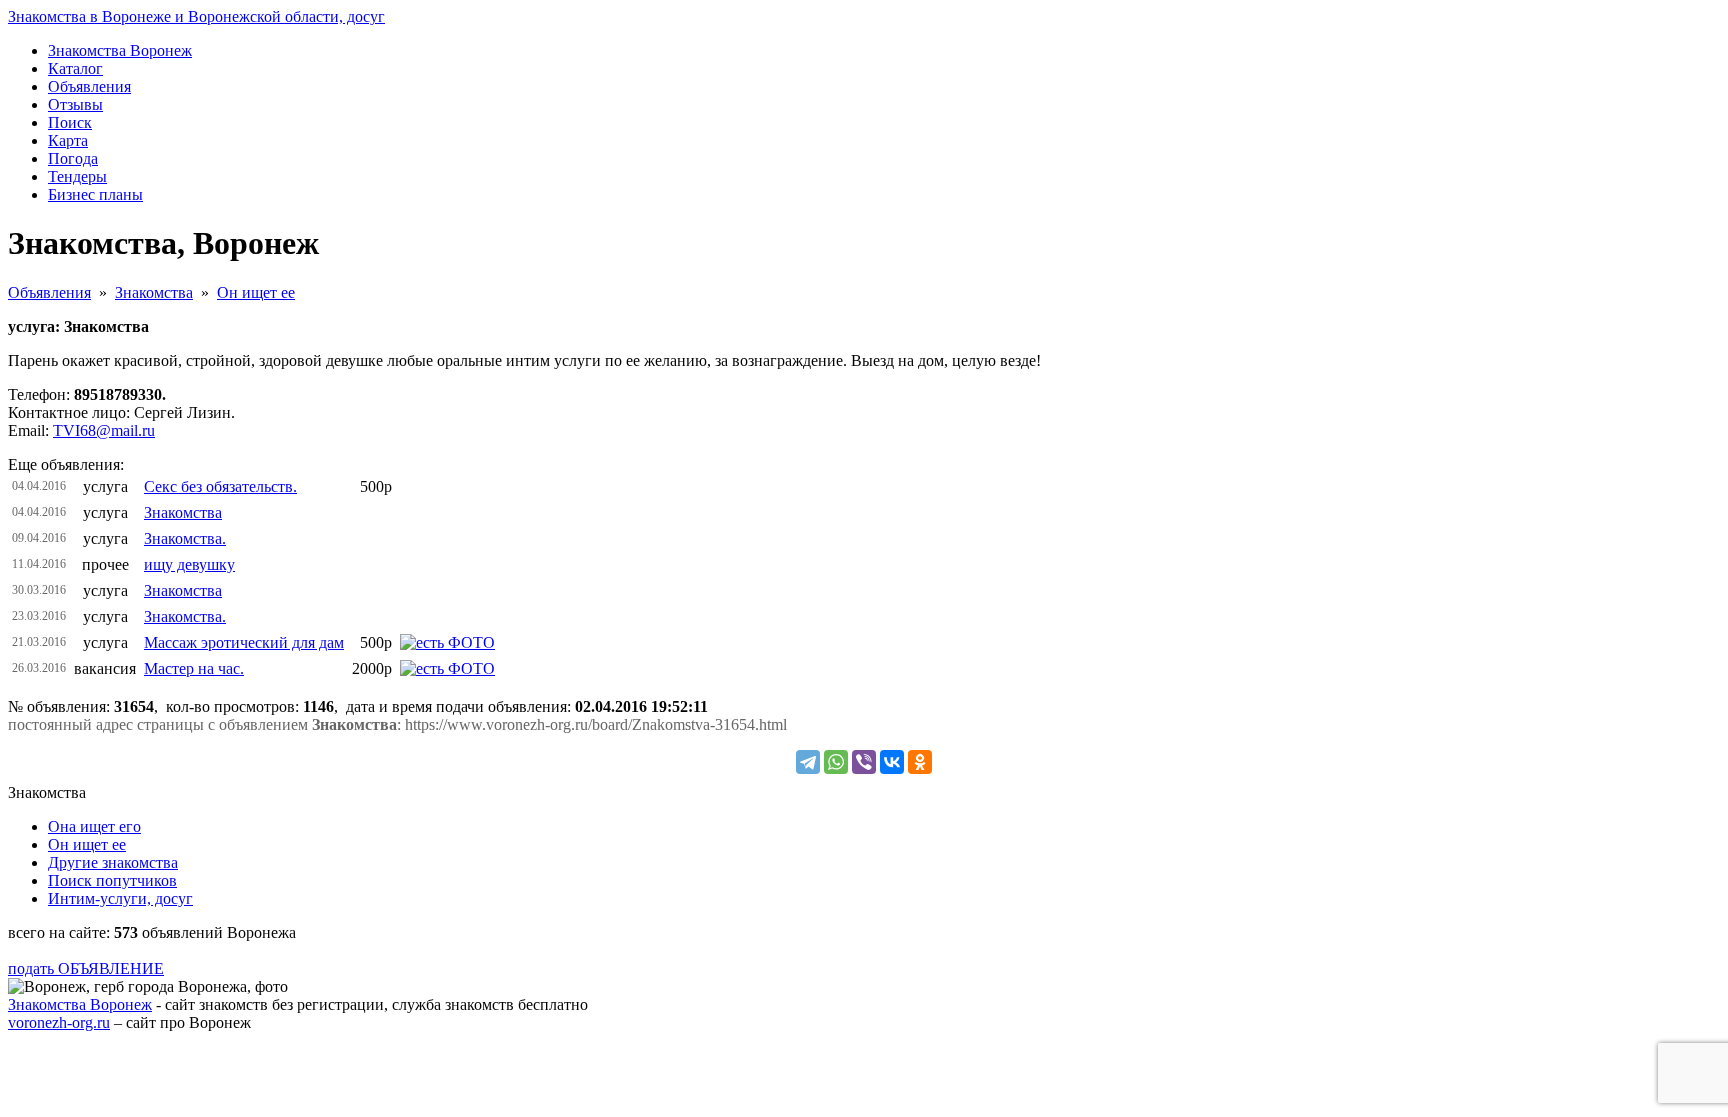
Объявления (49, 292)
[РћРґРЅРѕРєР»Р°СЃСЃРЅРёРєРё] (920, 762)
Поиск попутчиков (112, 880)
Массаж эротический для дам (244, 642)
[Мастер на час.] (447, 668)
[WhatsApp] (836, 762)
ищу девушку (189, 564)
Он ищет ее (256, 292)
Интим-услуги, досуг (120, 898)
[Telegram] (808, 762)
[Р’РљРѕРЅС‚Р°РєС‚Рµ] (892, 762)
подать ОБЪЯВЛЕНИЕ (86, 968)
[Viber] (864, 762)
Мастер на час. (194, 668)
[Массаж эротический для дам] (447, 642)
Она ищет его (94, 826)
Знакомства (154, 292)
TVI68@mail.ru (104, 430)
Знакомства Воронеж (80, 1004)
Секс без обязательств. (220, 486)
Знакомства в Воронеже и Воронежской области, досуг (196, 16)
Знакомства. (185, 538)
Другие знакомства (113, 862)
